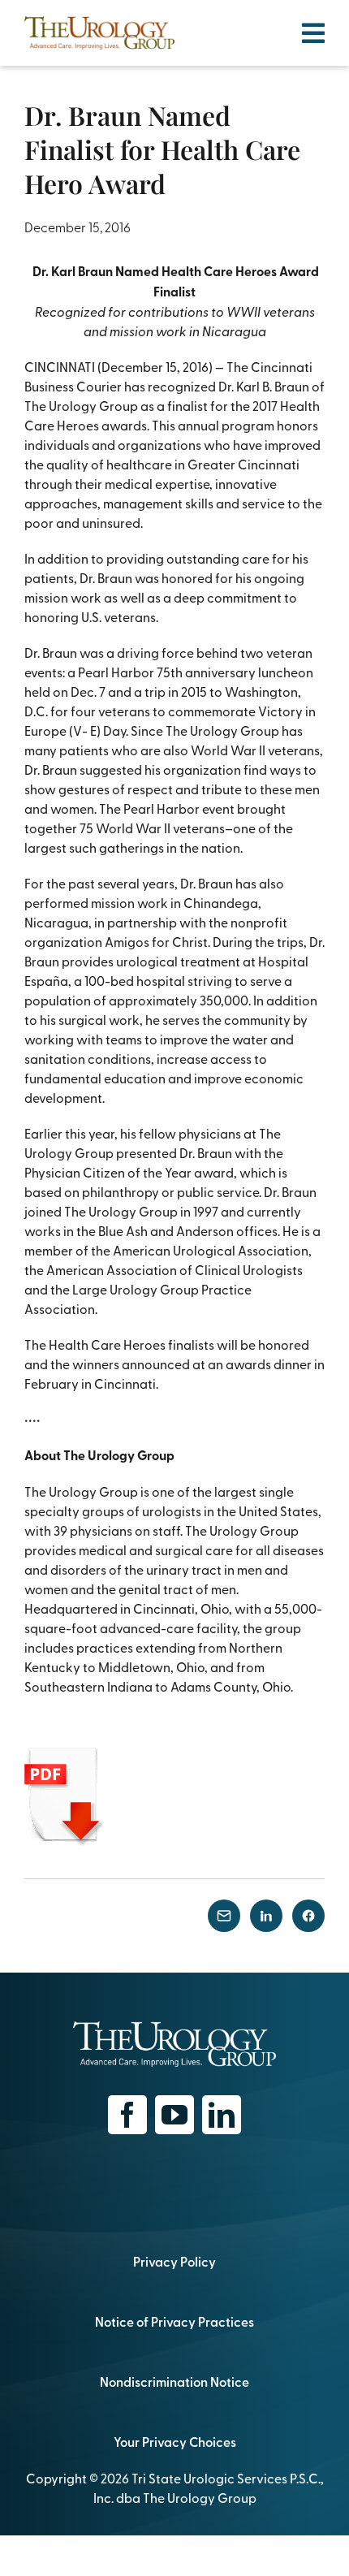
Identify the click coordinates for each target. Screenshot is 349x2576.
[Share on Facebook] (308, 1916)
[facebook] (127, 2115)
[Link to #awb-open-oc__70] (313, 33)
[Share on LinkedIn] (266, 1916)
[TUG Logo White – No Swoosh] (174, 2028)
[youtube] (174, 2115)
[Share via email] (224, 1916)
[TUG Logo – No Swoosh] (99, 23)
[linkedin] (222, 2115)
